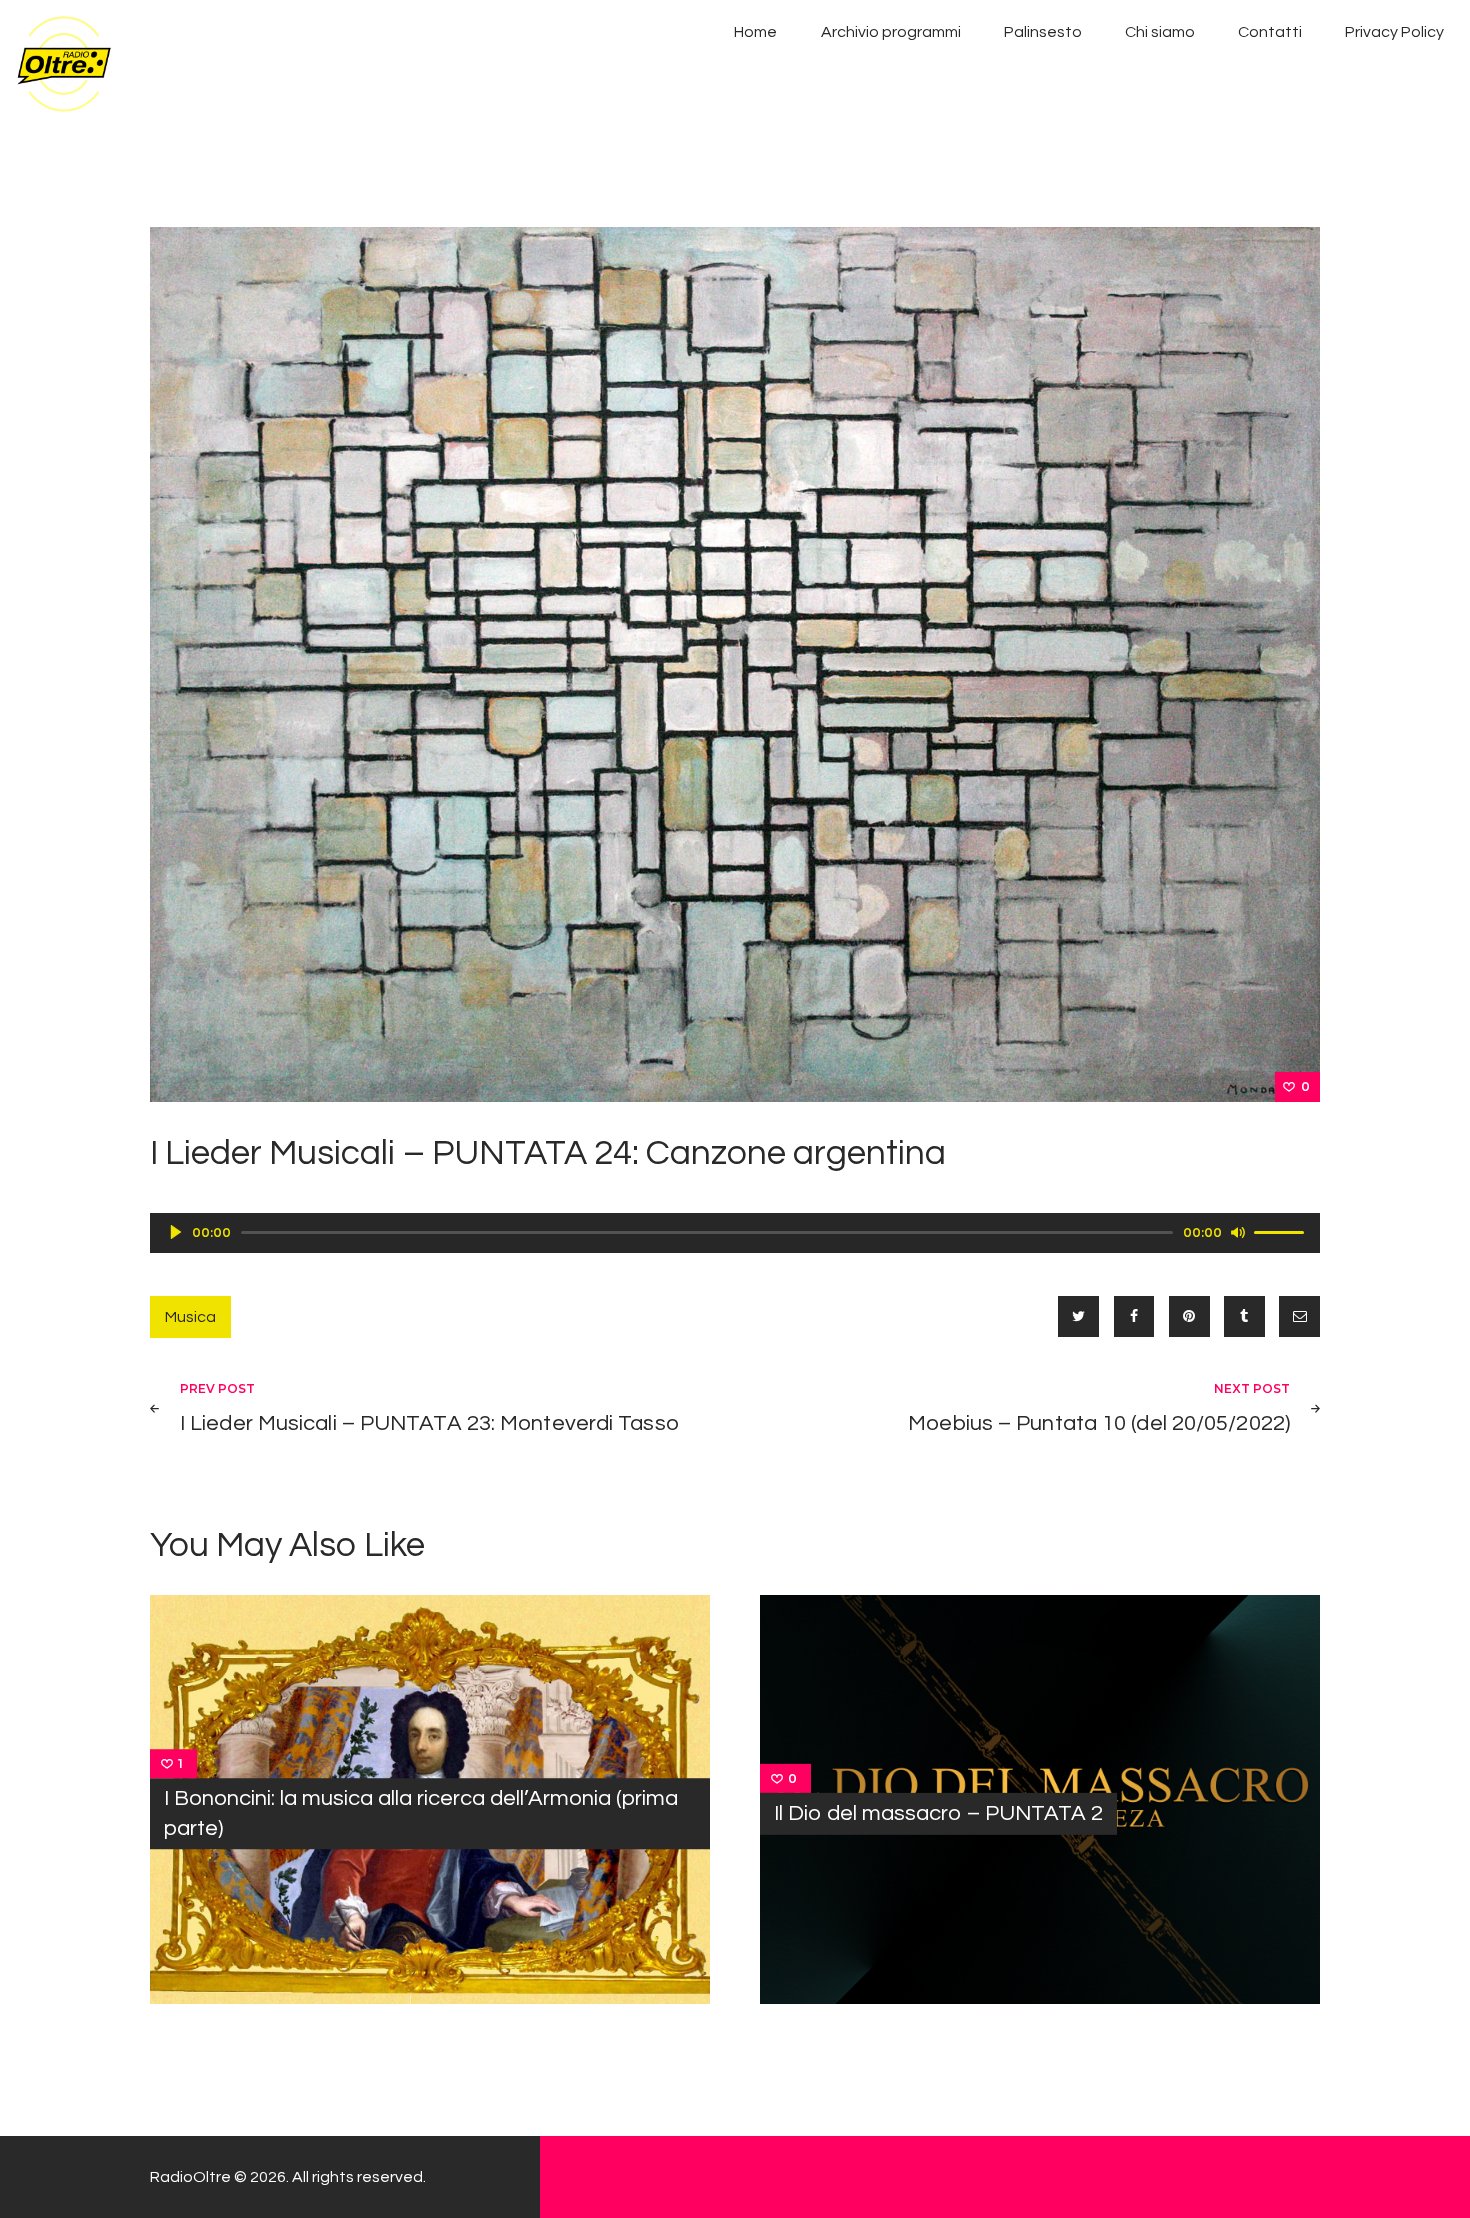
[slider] (1282, 1231)
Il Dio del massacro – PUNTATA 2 (938, 1813)
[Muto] (1238, 1232)
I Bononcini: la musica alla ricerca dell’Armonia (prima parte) (421, 1814)
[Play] (176, 1232)
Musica (190, 1317)
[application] (735, 1233)
